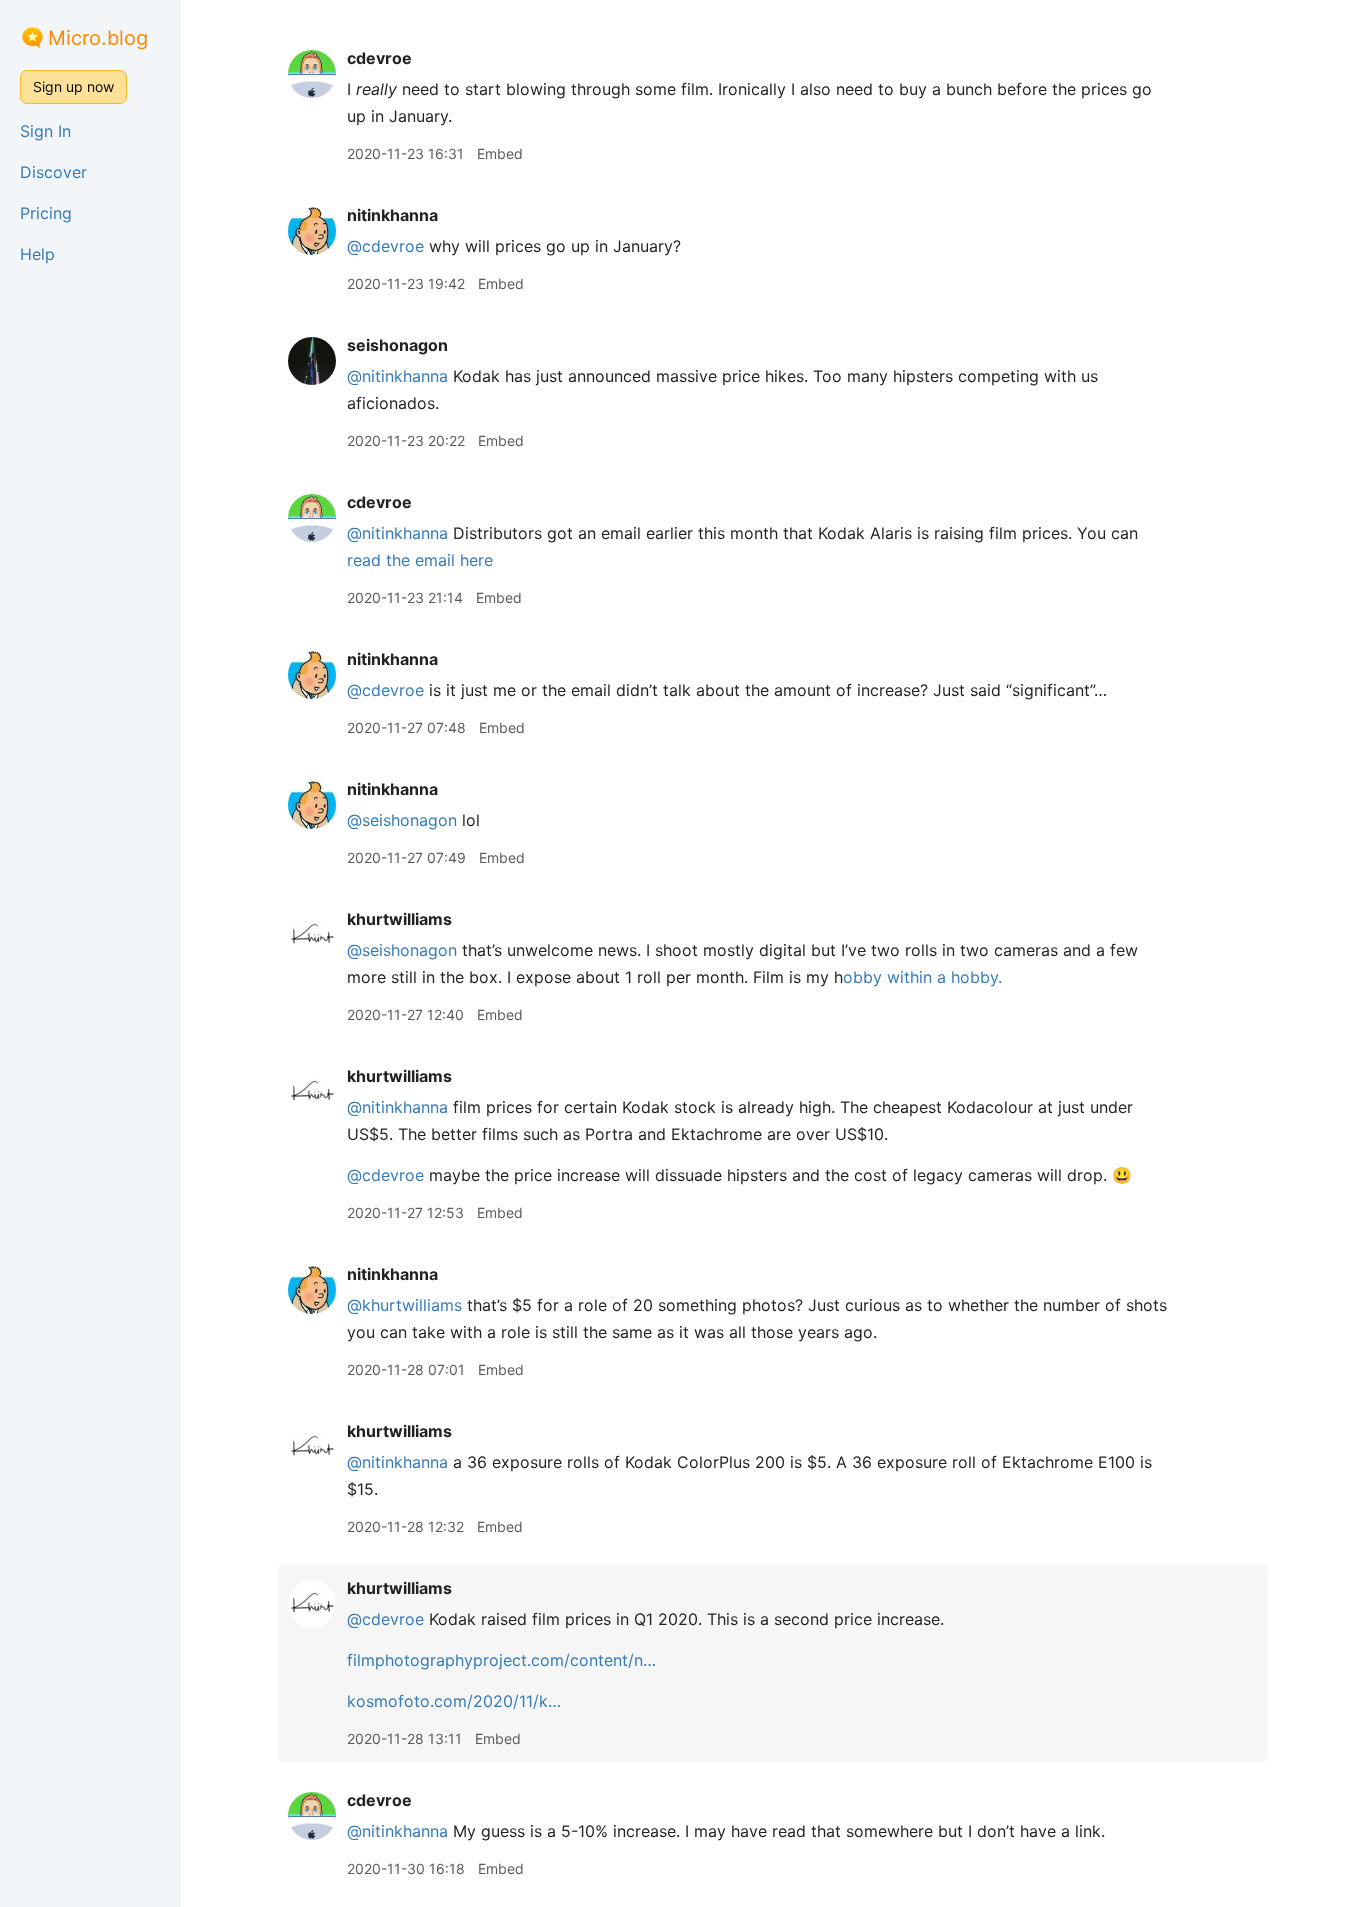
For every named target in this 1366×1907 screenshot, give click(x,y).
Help (37, 254)
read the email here (420, 560)
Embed (500, 153)
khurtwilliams (399, 919)
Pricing (46, 213)
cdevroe (379, 58)
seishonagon (397, 345)
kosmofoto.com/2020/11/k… (454, 1701)
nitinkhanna (392, 215)
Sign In (45, 131)
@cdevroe (385, 246)
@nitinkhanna (397, 376)
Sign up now (73, 86)
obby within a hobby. (922, 977)
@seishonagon (402, 820)
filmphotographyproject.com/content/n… (501, 1660)
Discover (53, 172)
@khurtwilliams (404, 1305)
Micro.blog (98, 38)
